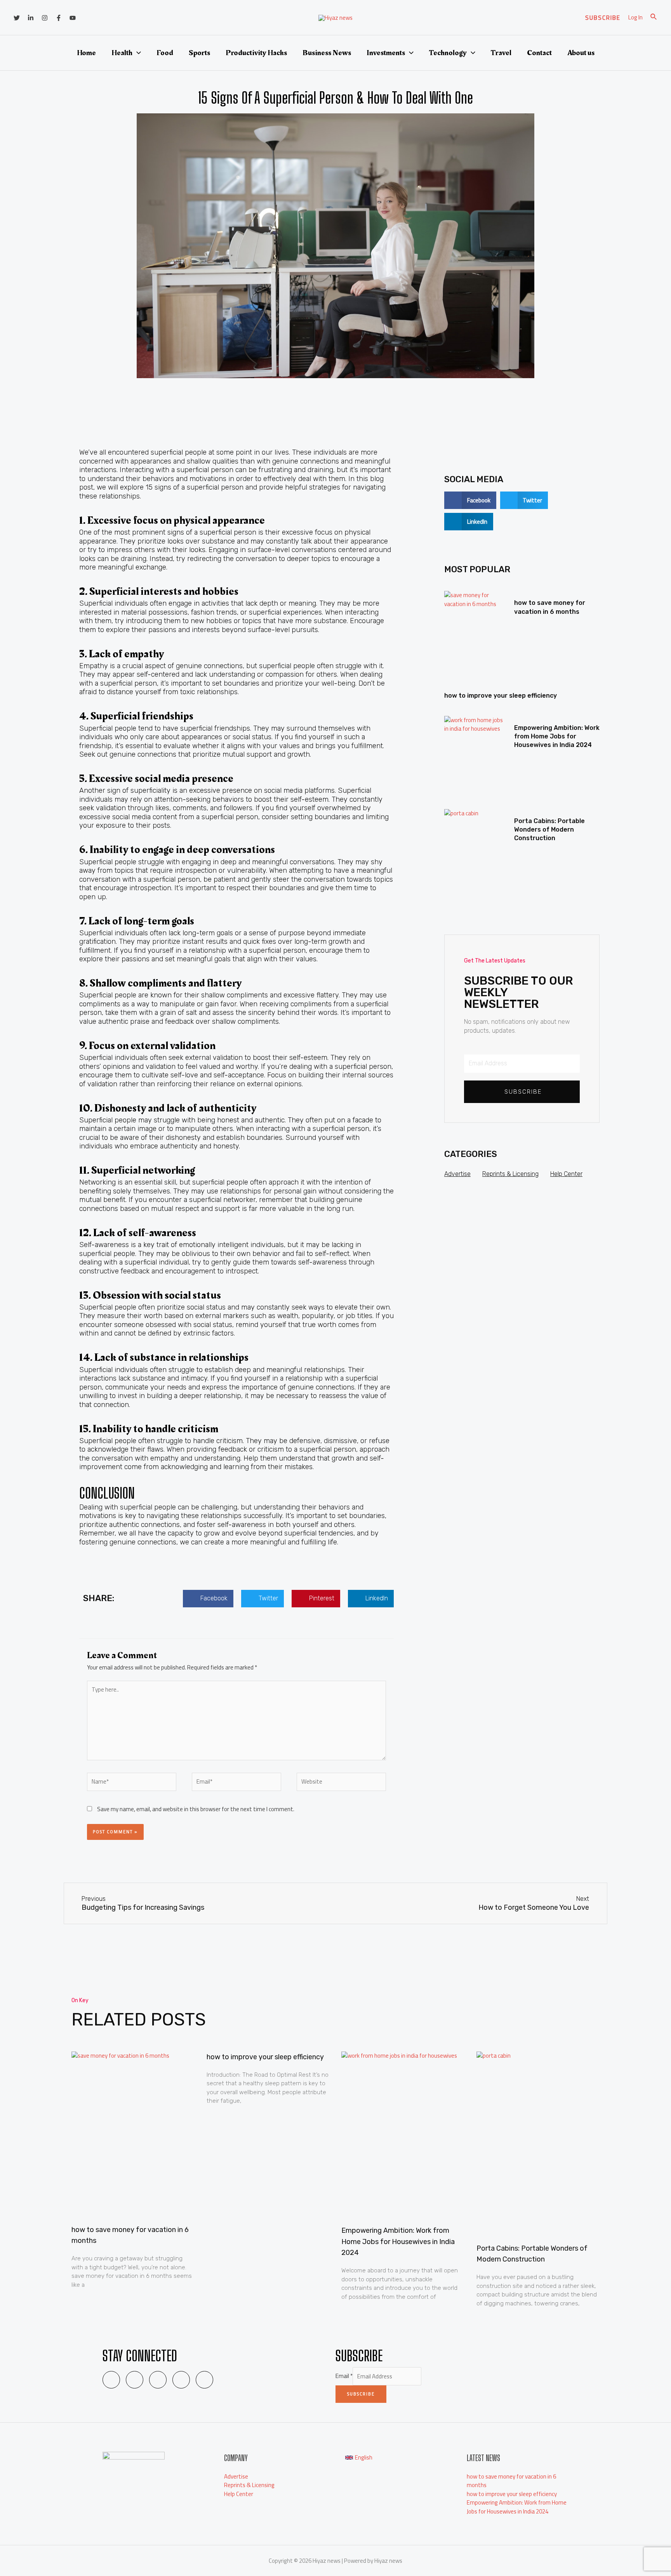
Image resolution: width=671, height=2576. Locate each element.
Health (122, 53)
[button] (208, 1599)
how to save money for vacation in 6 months (511, 2481)
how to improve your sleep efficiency (501, 696)
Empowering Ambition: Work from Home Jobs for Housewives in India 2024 (557, 736)
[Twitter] (17, 18)
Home (86, 53)
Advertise (457, 1174)
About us (581, 53)
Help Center (566, 1174)
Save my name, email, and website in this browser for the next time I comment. (196, 1809)
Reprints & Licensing (510, 1174)
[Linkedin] (31, 18)
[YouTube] (73, 18)
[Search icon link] (654, 18)
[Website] (341, 1783)
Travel (501, 53)
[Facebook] (59, 18)
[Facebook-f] (181, 2380)
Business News (327, 53)
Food (165, 53)
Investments (386, 53)
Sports (199, 53)
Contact (539, 53)
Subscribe (361, 2394)
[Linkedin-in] (135, 2380)
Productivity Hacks (256, 53)
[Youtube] (204, 2380)
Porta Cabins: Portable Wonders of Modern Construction (549, 830)
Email (344, 2376)
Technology (448, 53)
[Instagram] (45, 18)
